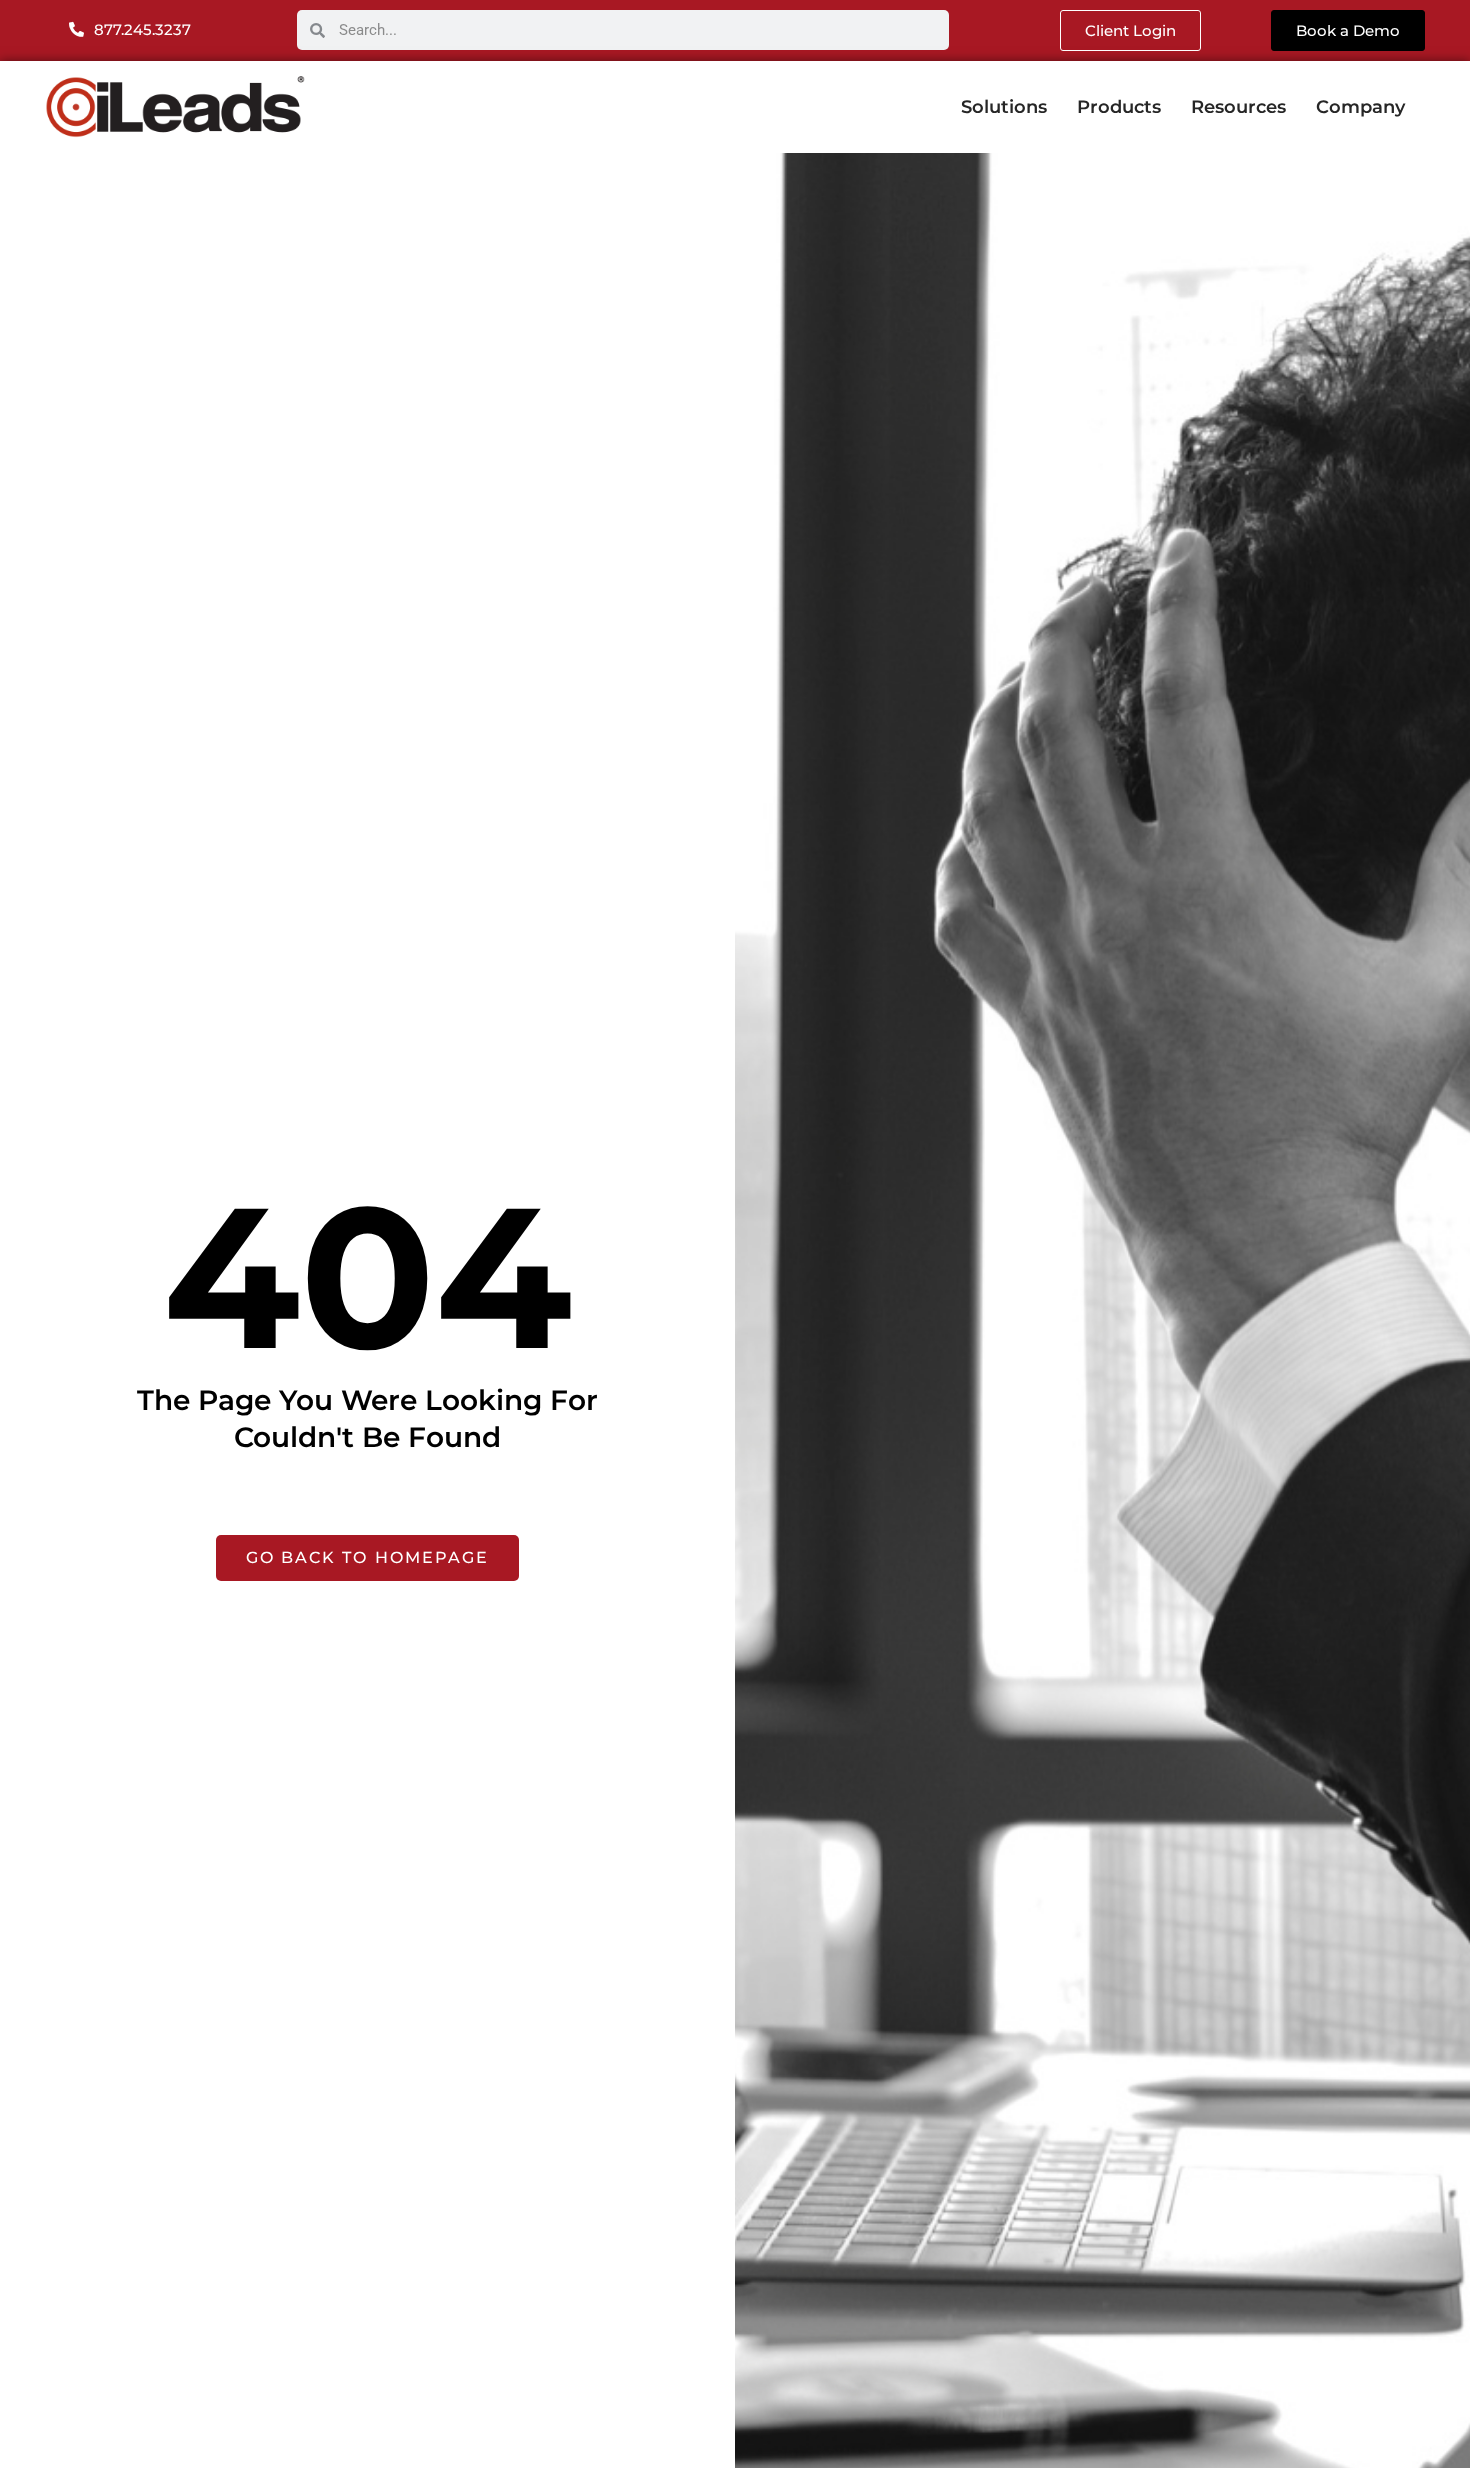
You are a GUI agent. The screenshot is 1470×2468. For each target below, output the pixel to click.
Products (1119, 107)
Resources (1238, 107)
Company (1360, 107)
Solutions (1004, 107)
